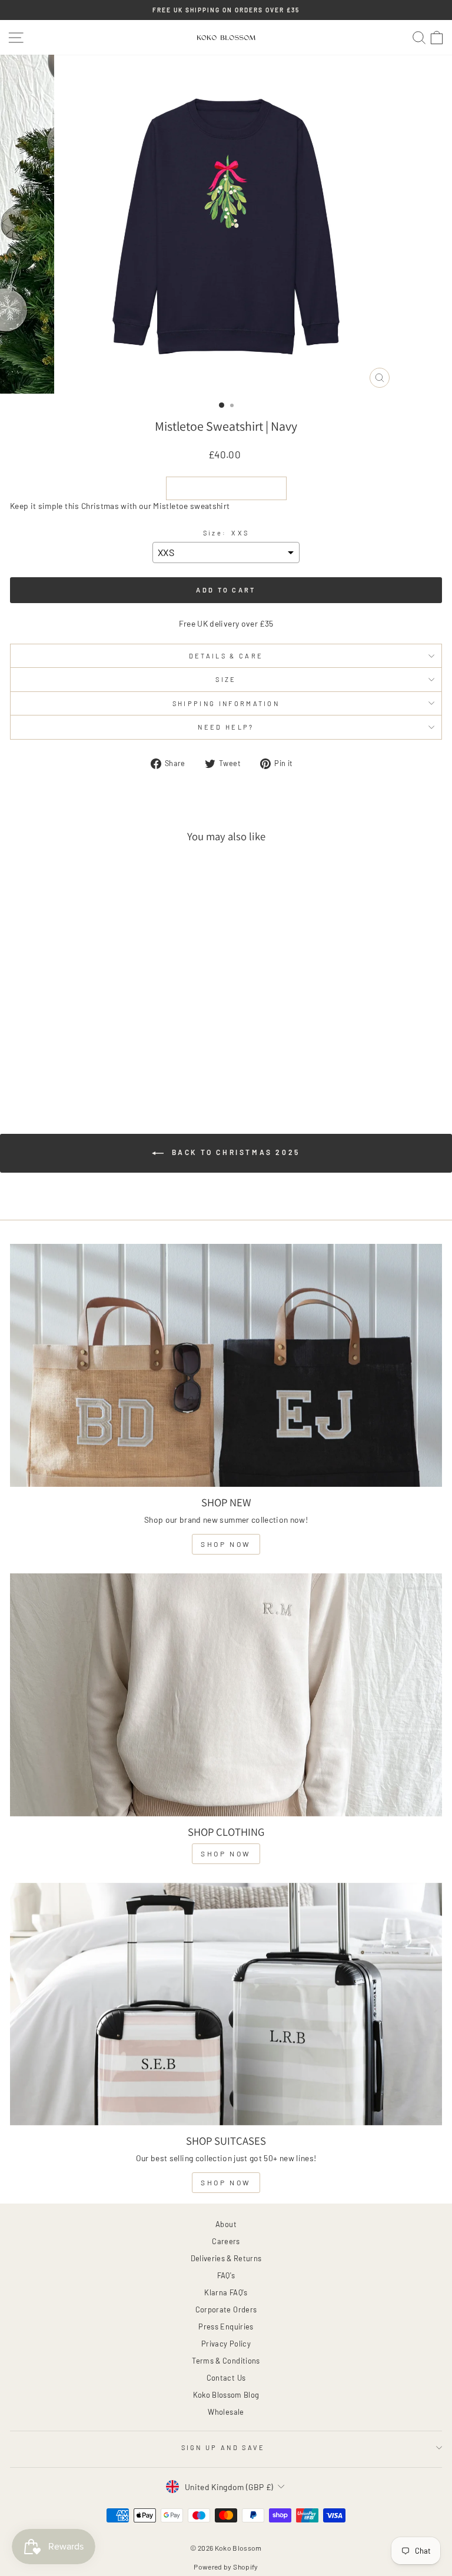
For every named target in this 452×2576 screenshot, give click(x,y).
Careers (226, 2241)
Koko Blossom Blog (226, 2395)
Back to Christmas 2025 (234, 1152)
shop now (226, 1544)
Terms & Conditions (226, 2361)
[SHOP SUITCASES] (226, 2004)
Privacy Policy (226, 2344)
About (226, 2224)
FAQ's (226, 2275)
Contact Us (226, 2378)
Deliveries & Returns (226, 2258)
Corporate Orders (226, 2309)
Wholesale (226, 2412)
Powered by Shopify (226, 2567)
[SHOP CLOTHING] (226, 1695)
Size (226, 679)
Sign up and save (223, 2447)
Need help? (226, 727)
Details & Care (226, 656)
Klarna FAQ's (226, 2292)
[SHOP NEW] (226, 1365)
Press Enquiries (226, 2327)
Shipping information (226, 703)
